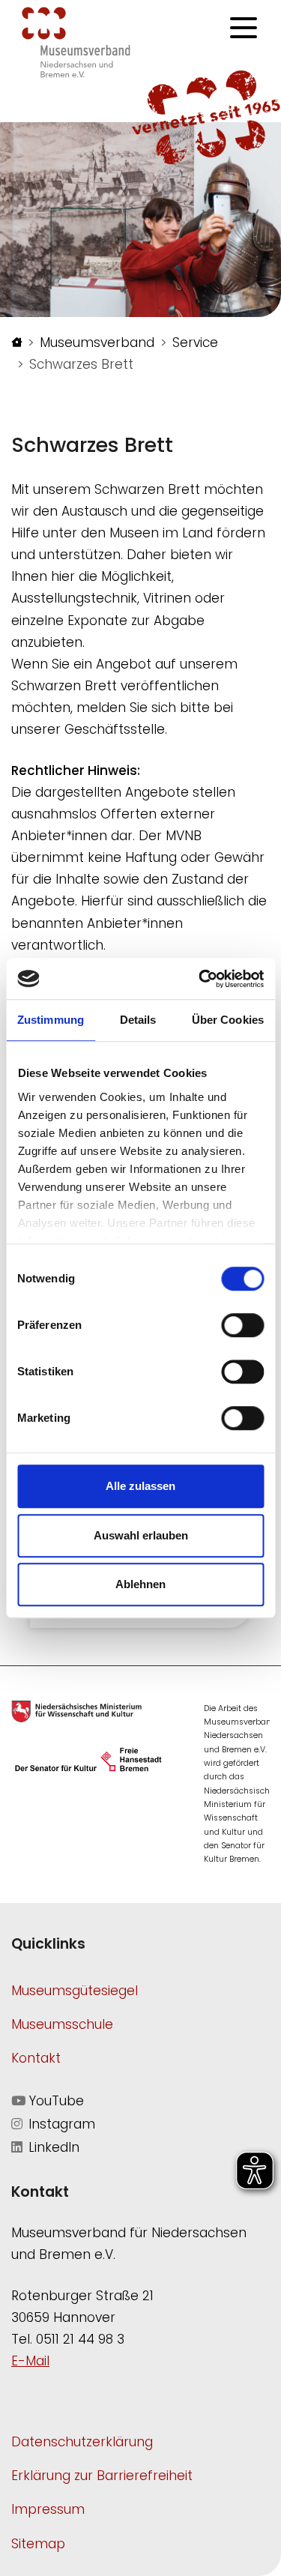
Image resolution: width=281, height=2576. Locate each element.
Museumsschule (62, 2024)
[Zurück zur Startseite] (76, 41)
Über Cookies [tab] (228, 1020)
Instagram (60, 2124)
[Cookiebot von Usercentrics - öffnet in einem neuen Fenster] (200, 979)
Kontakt (36, 2058)
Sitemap (38, 2544)
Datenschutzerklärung (82, 2442)
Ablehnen (140, 1584)
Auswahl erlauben (141, 1535)
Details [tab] (138, 1020)
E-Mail (30, 2361)
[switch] (242, 1325)
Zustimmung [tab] (51, 1020)
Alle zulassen (140, 1486)
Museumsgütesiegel (75, 1991)
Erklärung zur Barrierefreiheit (102, 2476)
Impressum (48, 2509)
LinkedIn (52, 2147)
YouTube (55, 2101)
